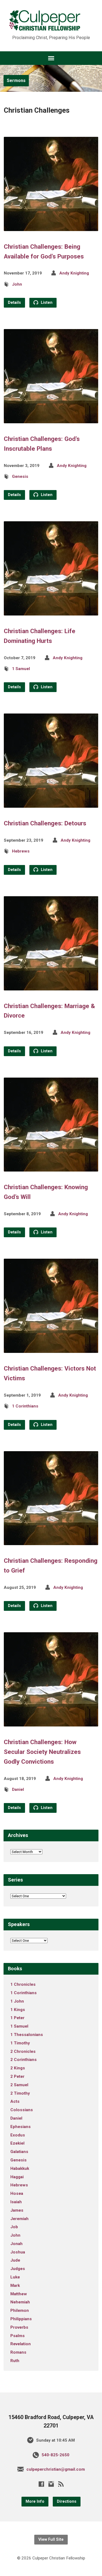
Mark (15, 2285)
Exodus (18, 2135)
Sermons (16, 80)
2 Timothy (20, 2093)
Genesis (20, 476)
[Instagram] (51, 2484)
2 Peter (17, 2076)
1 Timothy (20, 2043)
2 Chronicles (23, 2051)
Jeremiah (19, 2219)
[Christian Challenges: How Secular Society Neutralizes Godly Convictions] (51, 1722)
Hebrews (21, 851)
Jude (15, 2260)
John (17, 284)
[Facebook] (41, 2484)
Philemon (20, 2310)
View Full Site (51, 2539)
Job (14, 2227)
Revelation (21, 2344)
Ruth (15, 2361)
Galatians (19, 2152)
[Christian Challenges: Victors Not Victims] (51, 1349)
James (17, 2210)
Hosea (17, 2193)
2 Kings (18, 2068)
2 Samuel (19, 2085)
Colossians (22, 2110)
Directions (67, 2501)
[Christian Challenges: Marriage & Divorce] (51, 986)
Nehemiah (20, 2302)
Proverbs (19, 2327)
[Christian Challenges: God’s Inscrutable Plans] (51, 419)
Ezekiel (17, 2143)
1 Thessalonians (27, 2035)
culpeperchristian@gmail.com (56, 2469)
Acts (15, 2101)
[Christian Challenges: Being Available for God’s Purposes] (51, 227)
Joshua (18, 2252)
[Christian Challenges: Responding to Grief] (51, 1541)
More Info (35, 2501)
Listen (46, 303)
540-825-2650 (55, 2455)
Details (14, 303)
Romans (18, 2352)
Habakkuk (20, 2168)
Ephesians (21, 2127)
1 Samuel (21, 669)
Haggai (17, 2177)
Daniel (18, 1789)
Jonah (16, 2244)
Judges (18, 2269)
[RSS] (61, 2484)
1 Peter (17, 2018)
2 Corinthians (24, 2060)
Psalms (18, 2336)
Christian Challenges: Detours (45, 823)
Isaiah (16, 2202)
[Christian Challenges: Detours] (51, 804)
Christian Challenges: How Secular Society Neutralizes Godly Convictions (42, 1752)
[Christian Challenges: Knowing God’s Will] (51, 1167)
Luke (15, 2277)
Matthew (19, 2294)
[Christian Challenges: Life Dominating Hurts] (51, 611)
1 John (17, 2001)
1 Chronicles (23, 1984)
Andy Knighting (74, 273)
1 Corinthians (25, 1406)
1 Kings (18, 2010)
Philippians (21, 2319)
